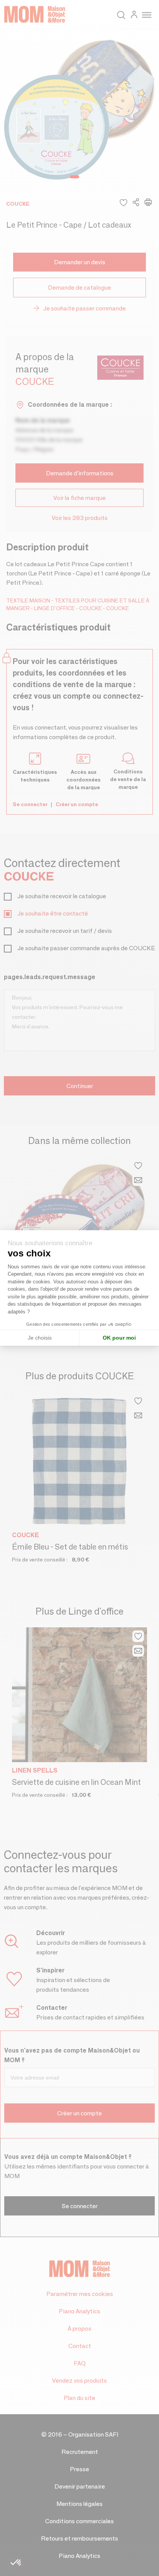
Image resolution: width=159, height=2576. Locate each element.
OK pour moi (119, 1338)
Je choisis (40, 1338)
